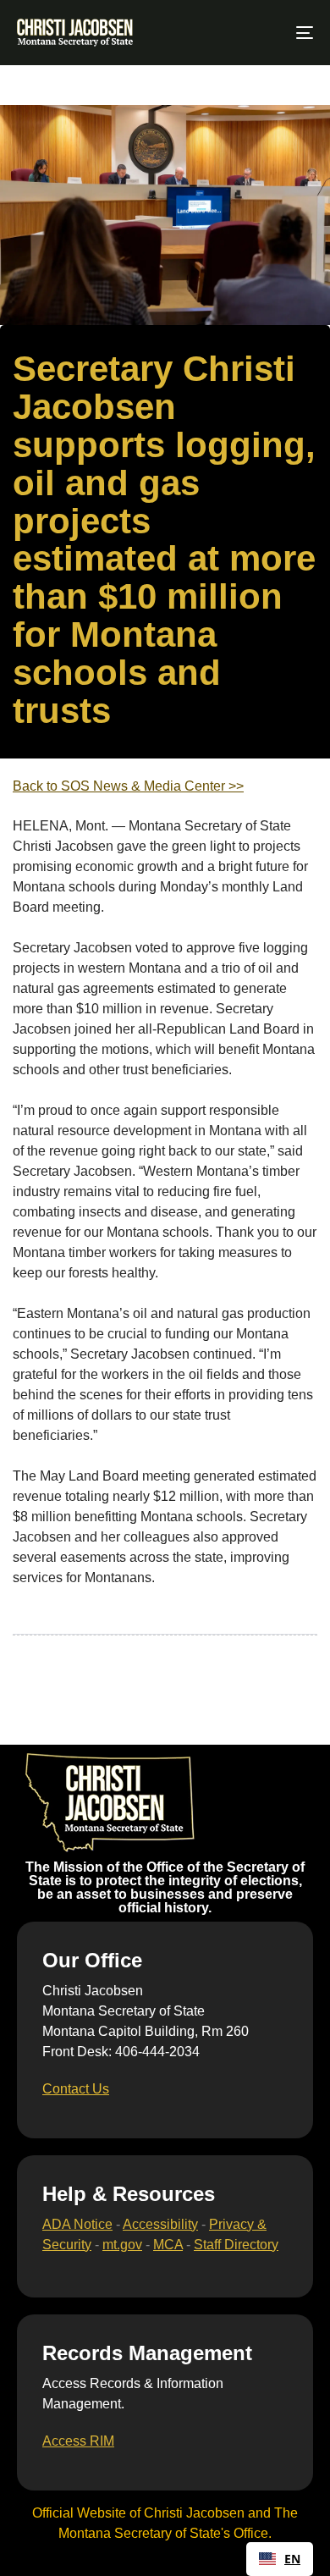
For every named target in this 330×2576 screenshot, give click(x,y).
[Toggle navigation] (264, 33)
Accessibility (160, 2224)
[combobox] (280, 2559)
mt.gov (122, 2245)
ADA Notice (77, 2224)
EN (292, 2559)
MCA (168, 2245)
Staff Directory (236, 2245)
